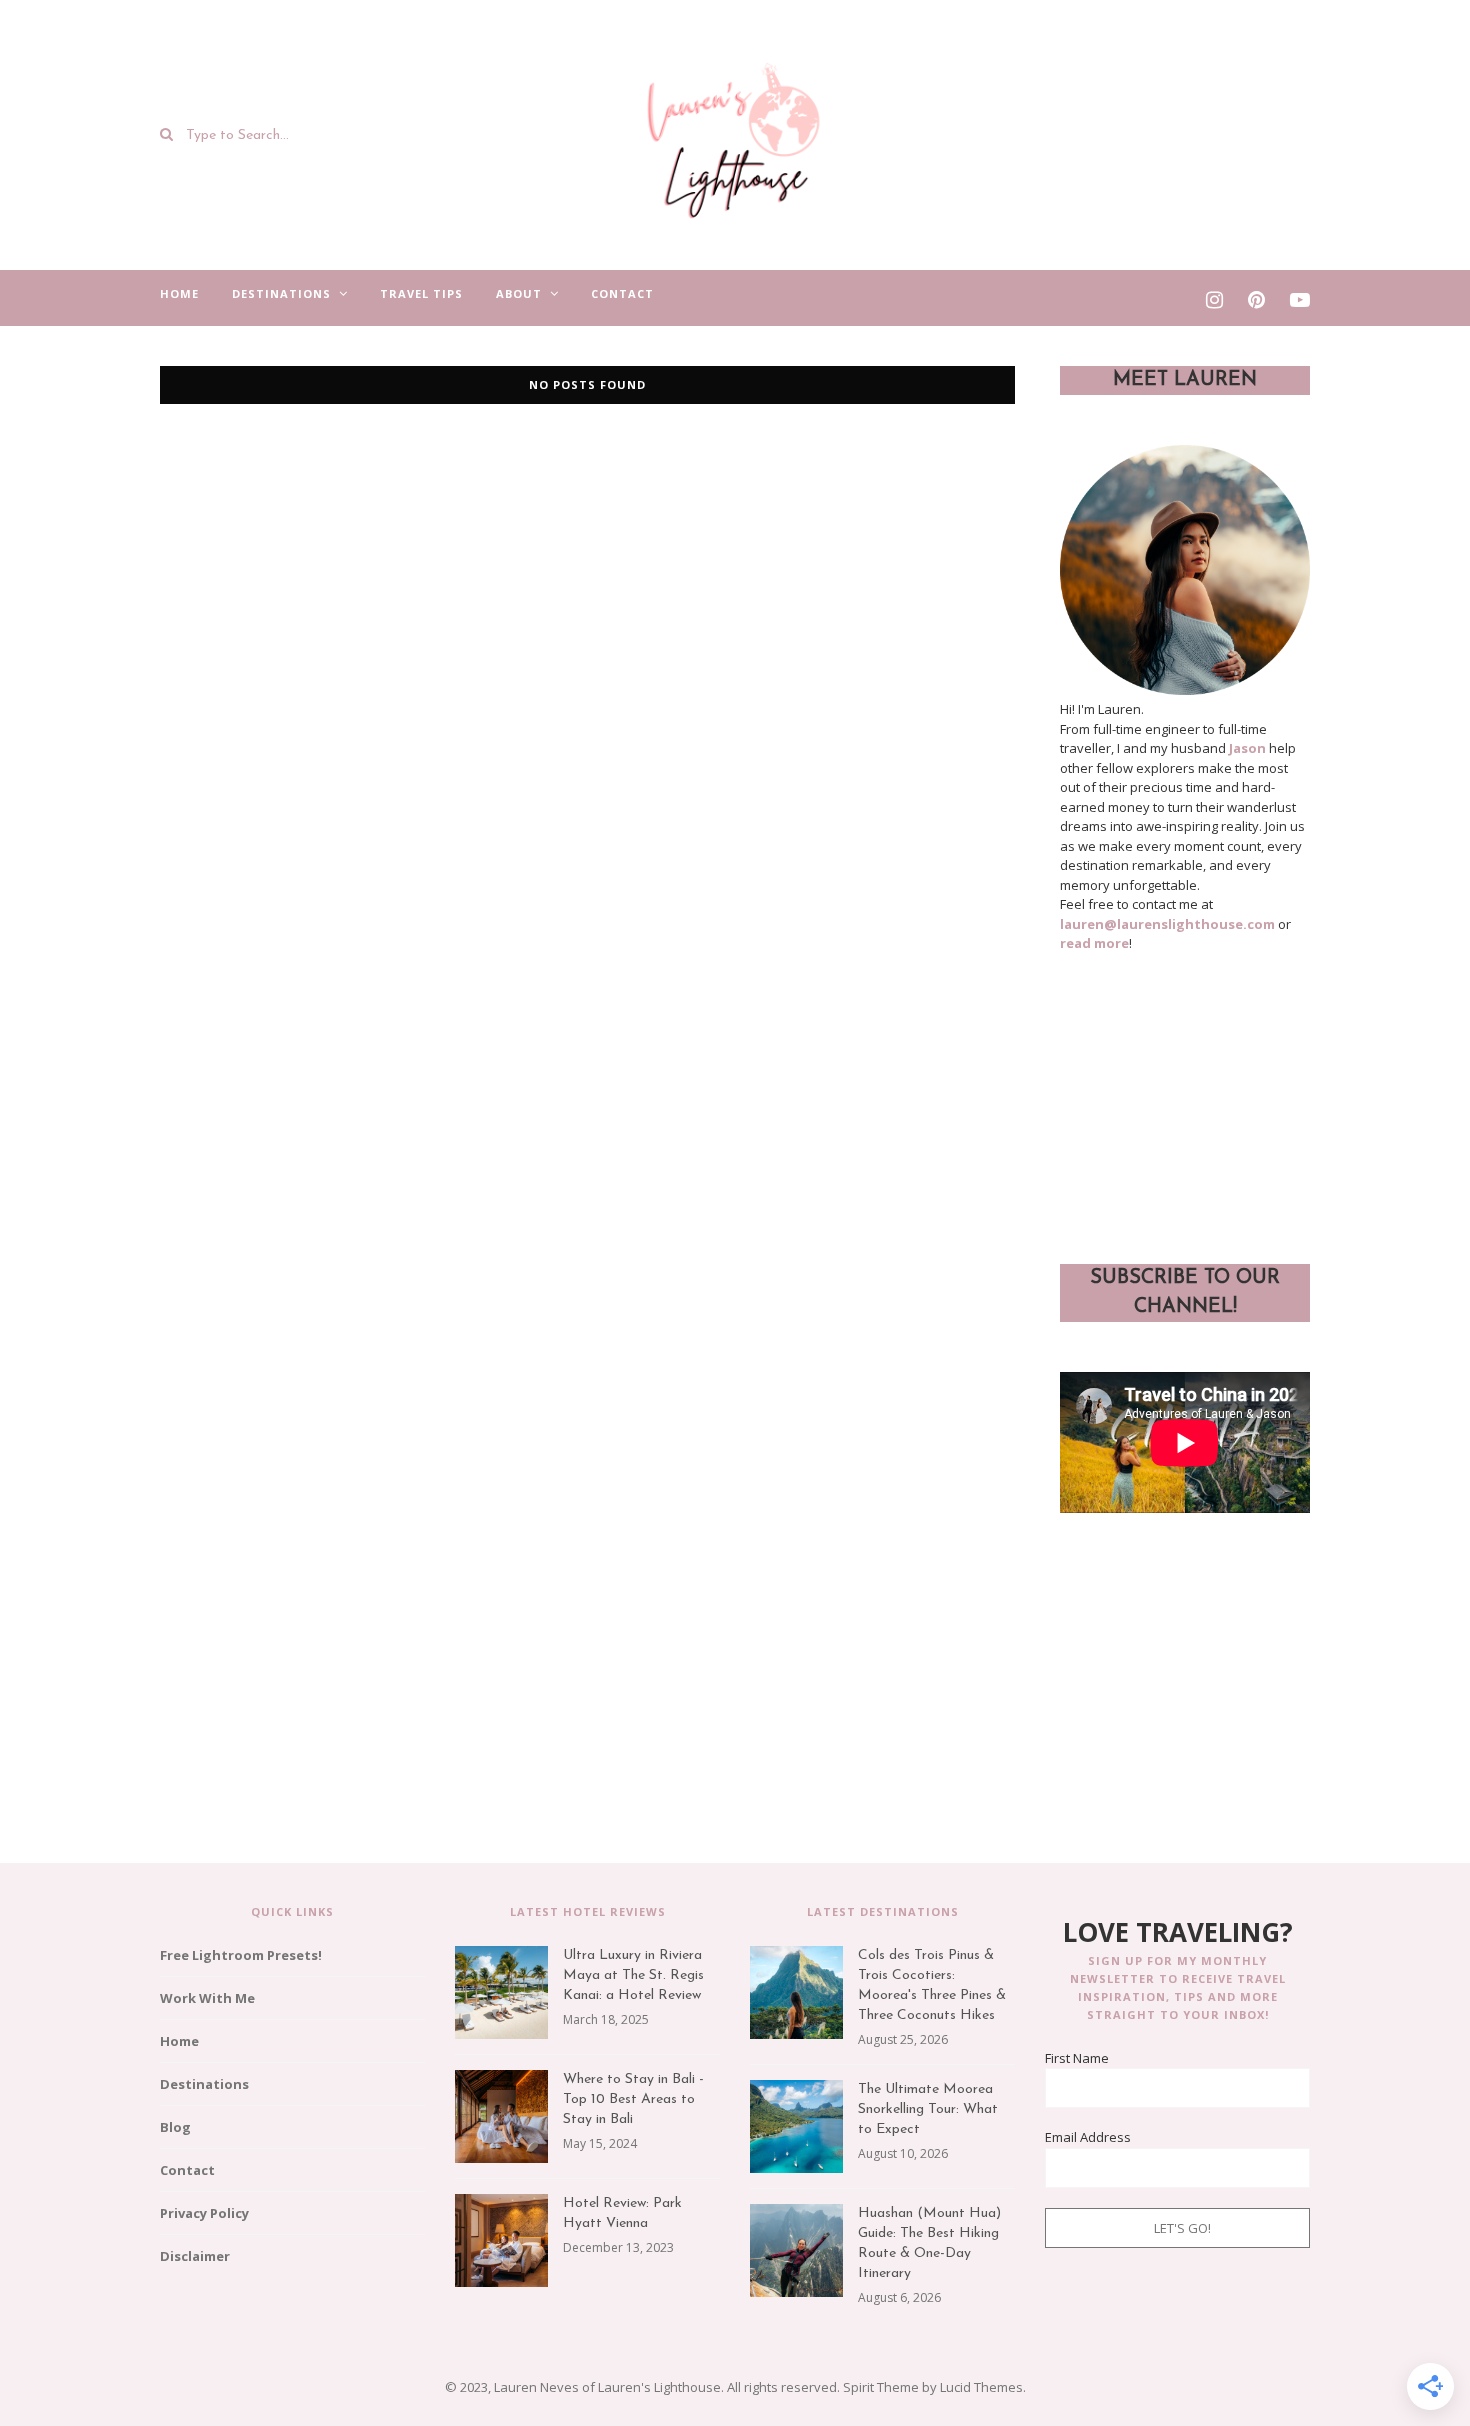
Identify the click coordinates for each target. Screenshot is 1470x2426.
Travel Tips (421, 293)
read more (1094, 943)
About (519, 293)
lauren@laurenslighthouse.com (1167, 924)
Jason (1247, 748)
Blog (175, 2127)
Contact (622, 293)
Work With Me (207, 1998)
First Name (1077, 2058)
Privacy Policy (204, 2213)
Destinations (281, 293)
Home (179, 293)
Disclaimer (195, 2256)
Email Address (1088, 2137)
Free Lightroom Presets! (241, 1955)
